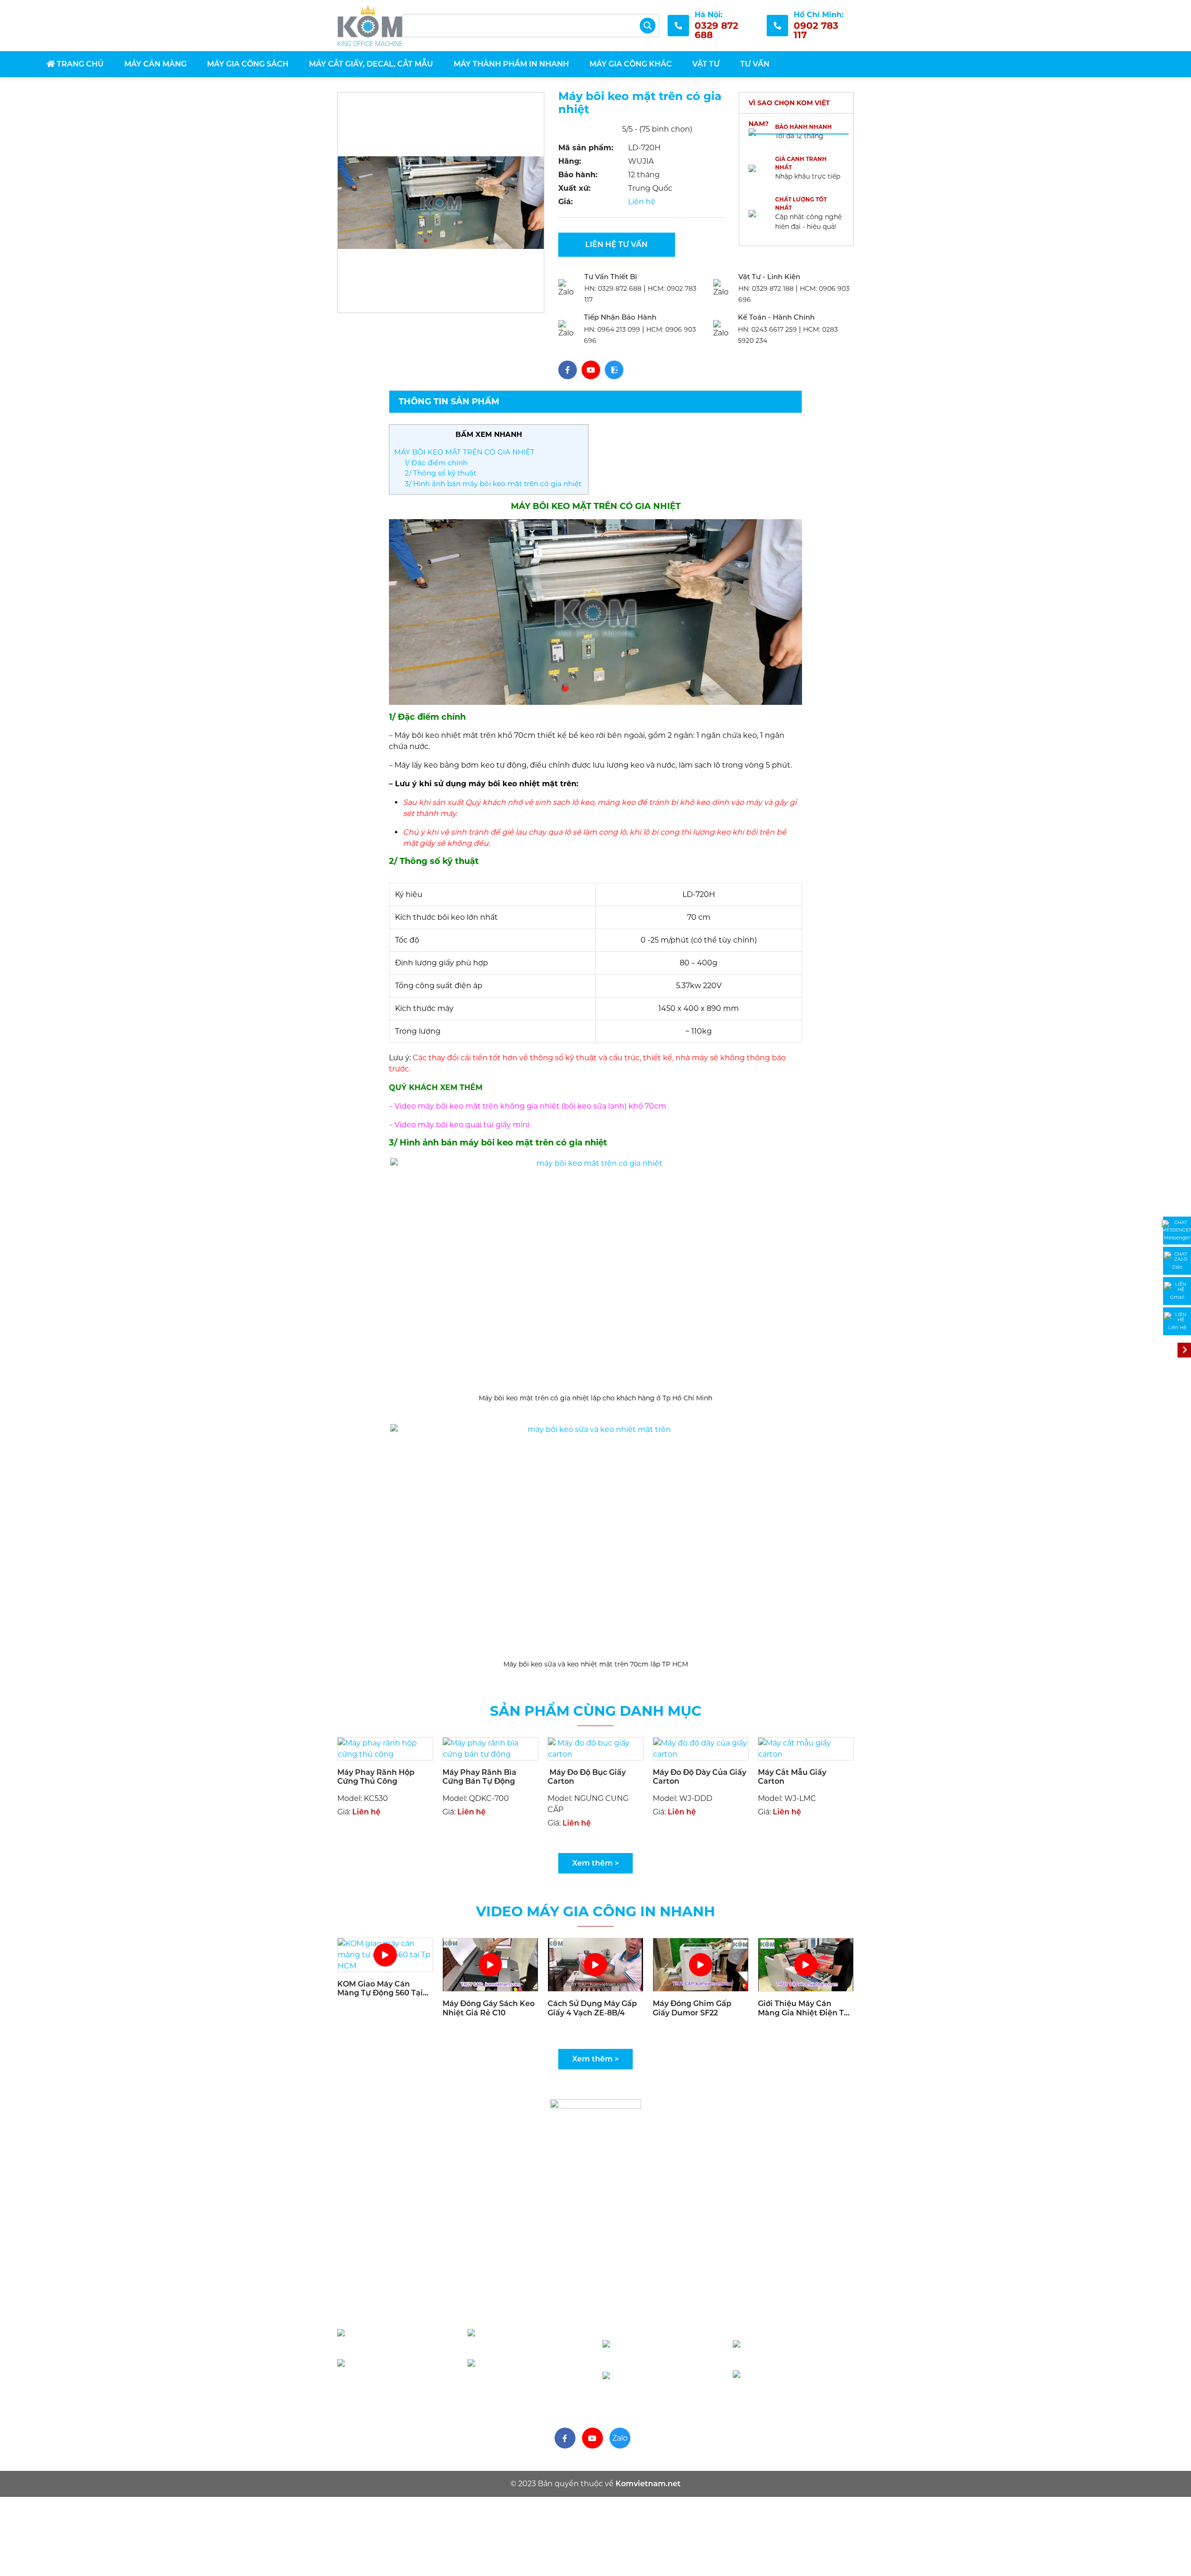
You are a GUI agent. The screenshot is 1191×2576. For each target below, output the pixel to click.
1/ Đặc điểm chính (437, 463)
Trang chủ (79, 64)
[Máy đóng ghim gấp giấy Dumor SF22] (701, 1964)
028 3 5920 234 (529, 2370)
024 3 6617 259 (794, 2381)
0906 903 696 (534, 2340)
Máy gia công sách (248, 64)
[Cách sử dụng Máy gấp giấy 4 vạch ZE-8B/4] (595, 1964)
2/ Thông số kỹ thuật (442, 473)
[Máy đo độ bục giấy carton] (595, 1748)
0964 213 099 (613, 329)
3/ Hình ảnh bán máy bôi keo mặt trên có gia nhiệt (494, 484)
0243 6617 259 (768, 329)
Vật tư (706, 64)
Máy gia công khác (631, 64)
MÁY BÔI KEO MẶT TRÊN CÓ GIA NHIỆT (464, 452)
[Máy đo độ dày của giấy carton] (701, 1748)
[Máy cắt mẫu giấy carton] (806, 1748)
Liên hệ (642, 202)
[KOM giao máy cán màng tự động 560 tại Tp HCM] (385, 1954)
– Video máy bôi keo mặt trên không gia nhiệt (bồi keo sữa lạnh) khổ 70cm (529, 1106)
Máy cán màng (155, 64)
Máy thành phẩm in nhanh (511, 64)
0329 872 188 (767, 288)
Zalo (620, 2438)
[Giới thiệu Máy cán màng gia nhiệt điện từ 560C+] (806, 1964)
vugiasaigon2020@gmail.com (432, 2309)
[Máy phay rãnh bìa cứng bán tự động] (490, 1748)
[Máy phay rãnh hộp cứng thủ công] (385, 1748)
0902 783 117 (402, 2340)
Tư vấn (755, 64)
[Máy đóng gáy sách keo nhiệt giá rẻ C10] (490, 1964)
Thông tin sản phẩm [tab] (449, 401)
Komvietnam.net (648, 2484)
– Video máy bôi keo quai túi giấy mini (460, 1125)
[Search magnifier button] (648, 26)
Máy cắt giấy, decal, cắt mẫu (371, 64)
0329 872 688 (614, 288)
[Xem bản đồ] (562, 2277)
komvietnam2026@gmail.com (698, 2320)
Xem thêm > (595, 1863)
